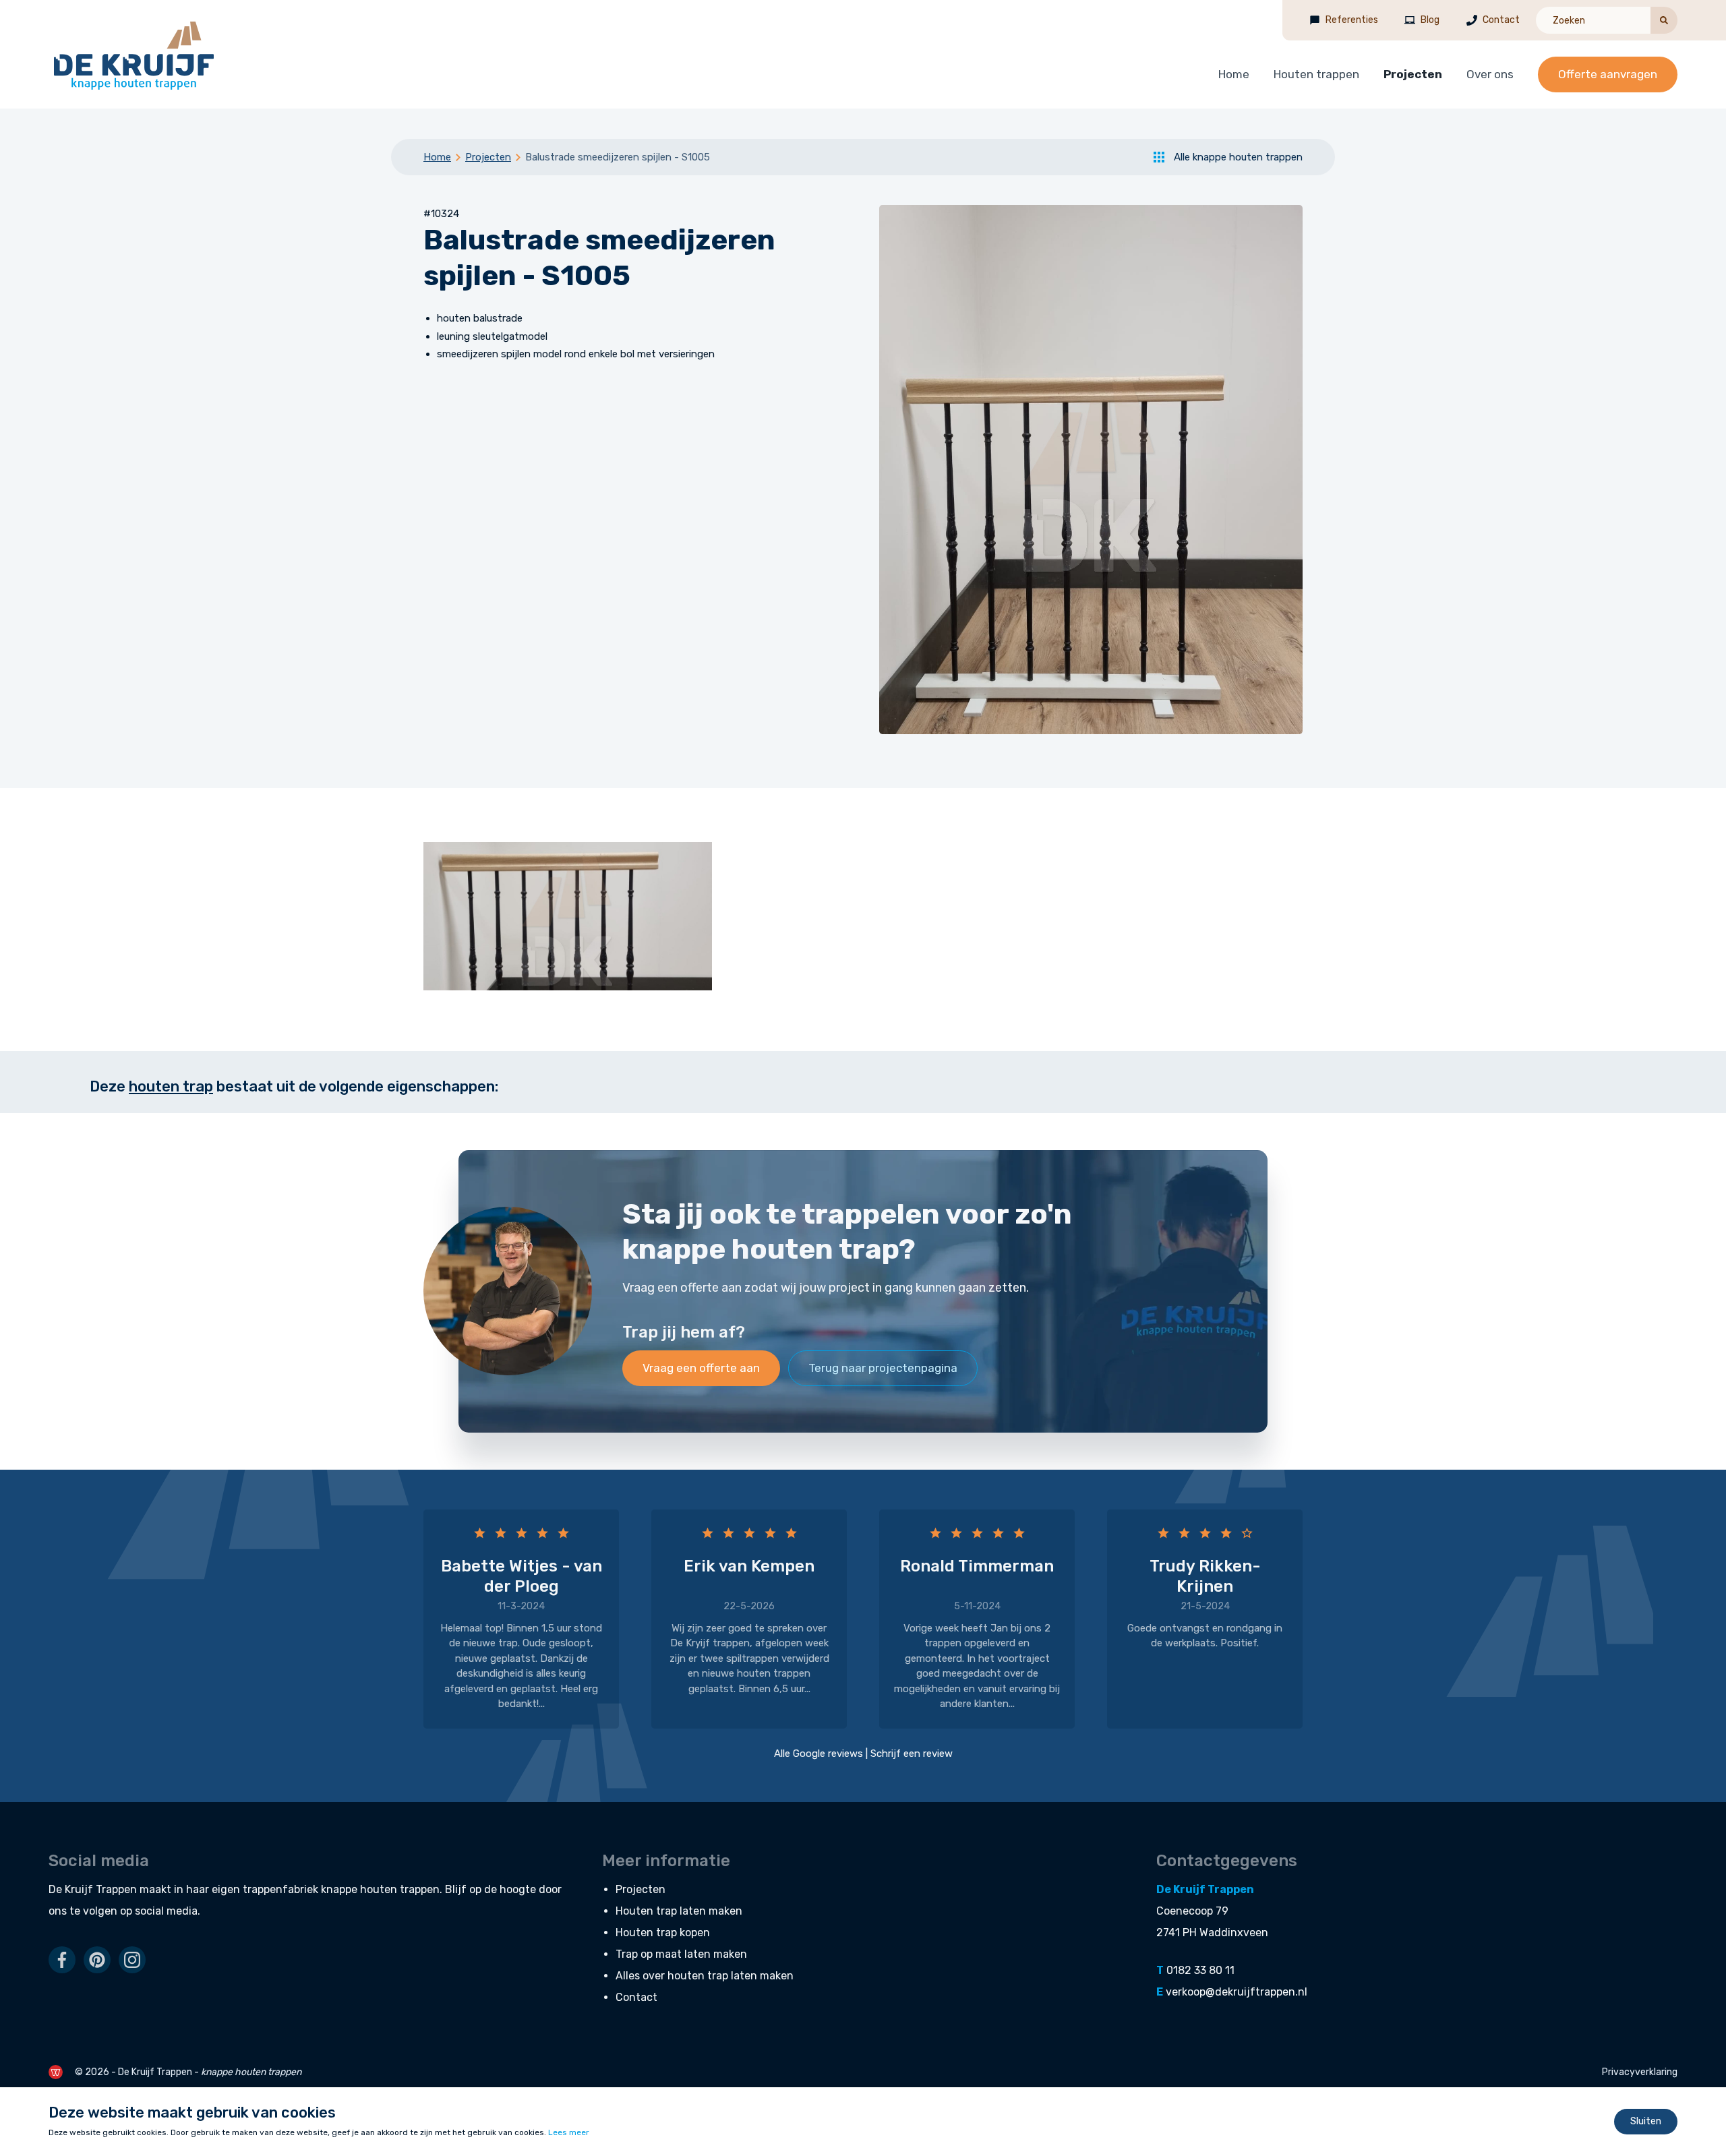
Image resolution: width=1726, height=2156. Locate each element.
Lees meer (569, 2132)
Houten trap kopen (663, 1933)
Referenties (1352, 20)
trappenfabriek (280, 1889)
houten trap (171, 1086)
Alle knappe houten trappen (1238, 157)
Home (1234, 74)
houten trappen (400, 1889)
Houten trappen (1316, 74)
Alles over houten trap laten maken (705, 1976)
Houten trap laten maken (679, 1911)
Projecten (1413, 74)
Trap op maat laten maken (681, 1954)
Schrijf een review (912, 1754)
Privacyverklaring (1640, 2072)
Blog (1430, 20)
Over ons (1490, 74)
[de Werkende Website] (56, 2072)
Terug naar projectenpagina (883, 1368)
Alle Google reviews (819, 1754)
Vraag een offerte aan (701, 1368)
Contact (1501, 20)
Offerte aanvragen (1608, 74)
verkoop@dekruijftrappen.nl (1237, 1992)
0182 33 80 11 (1200, 1970)
